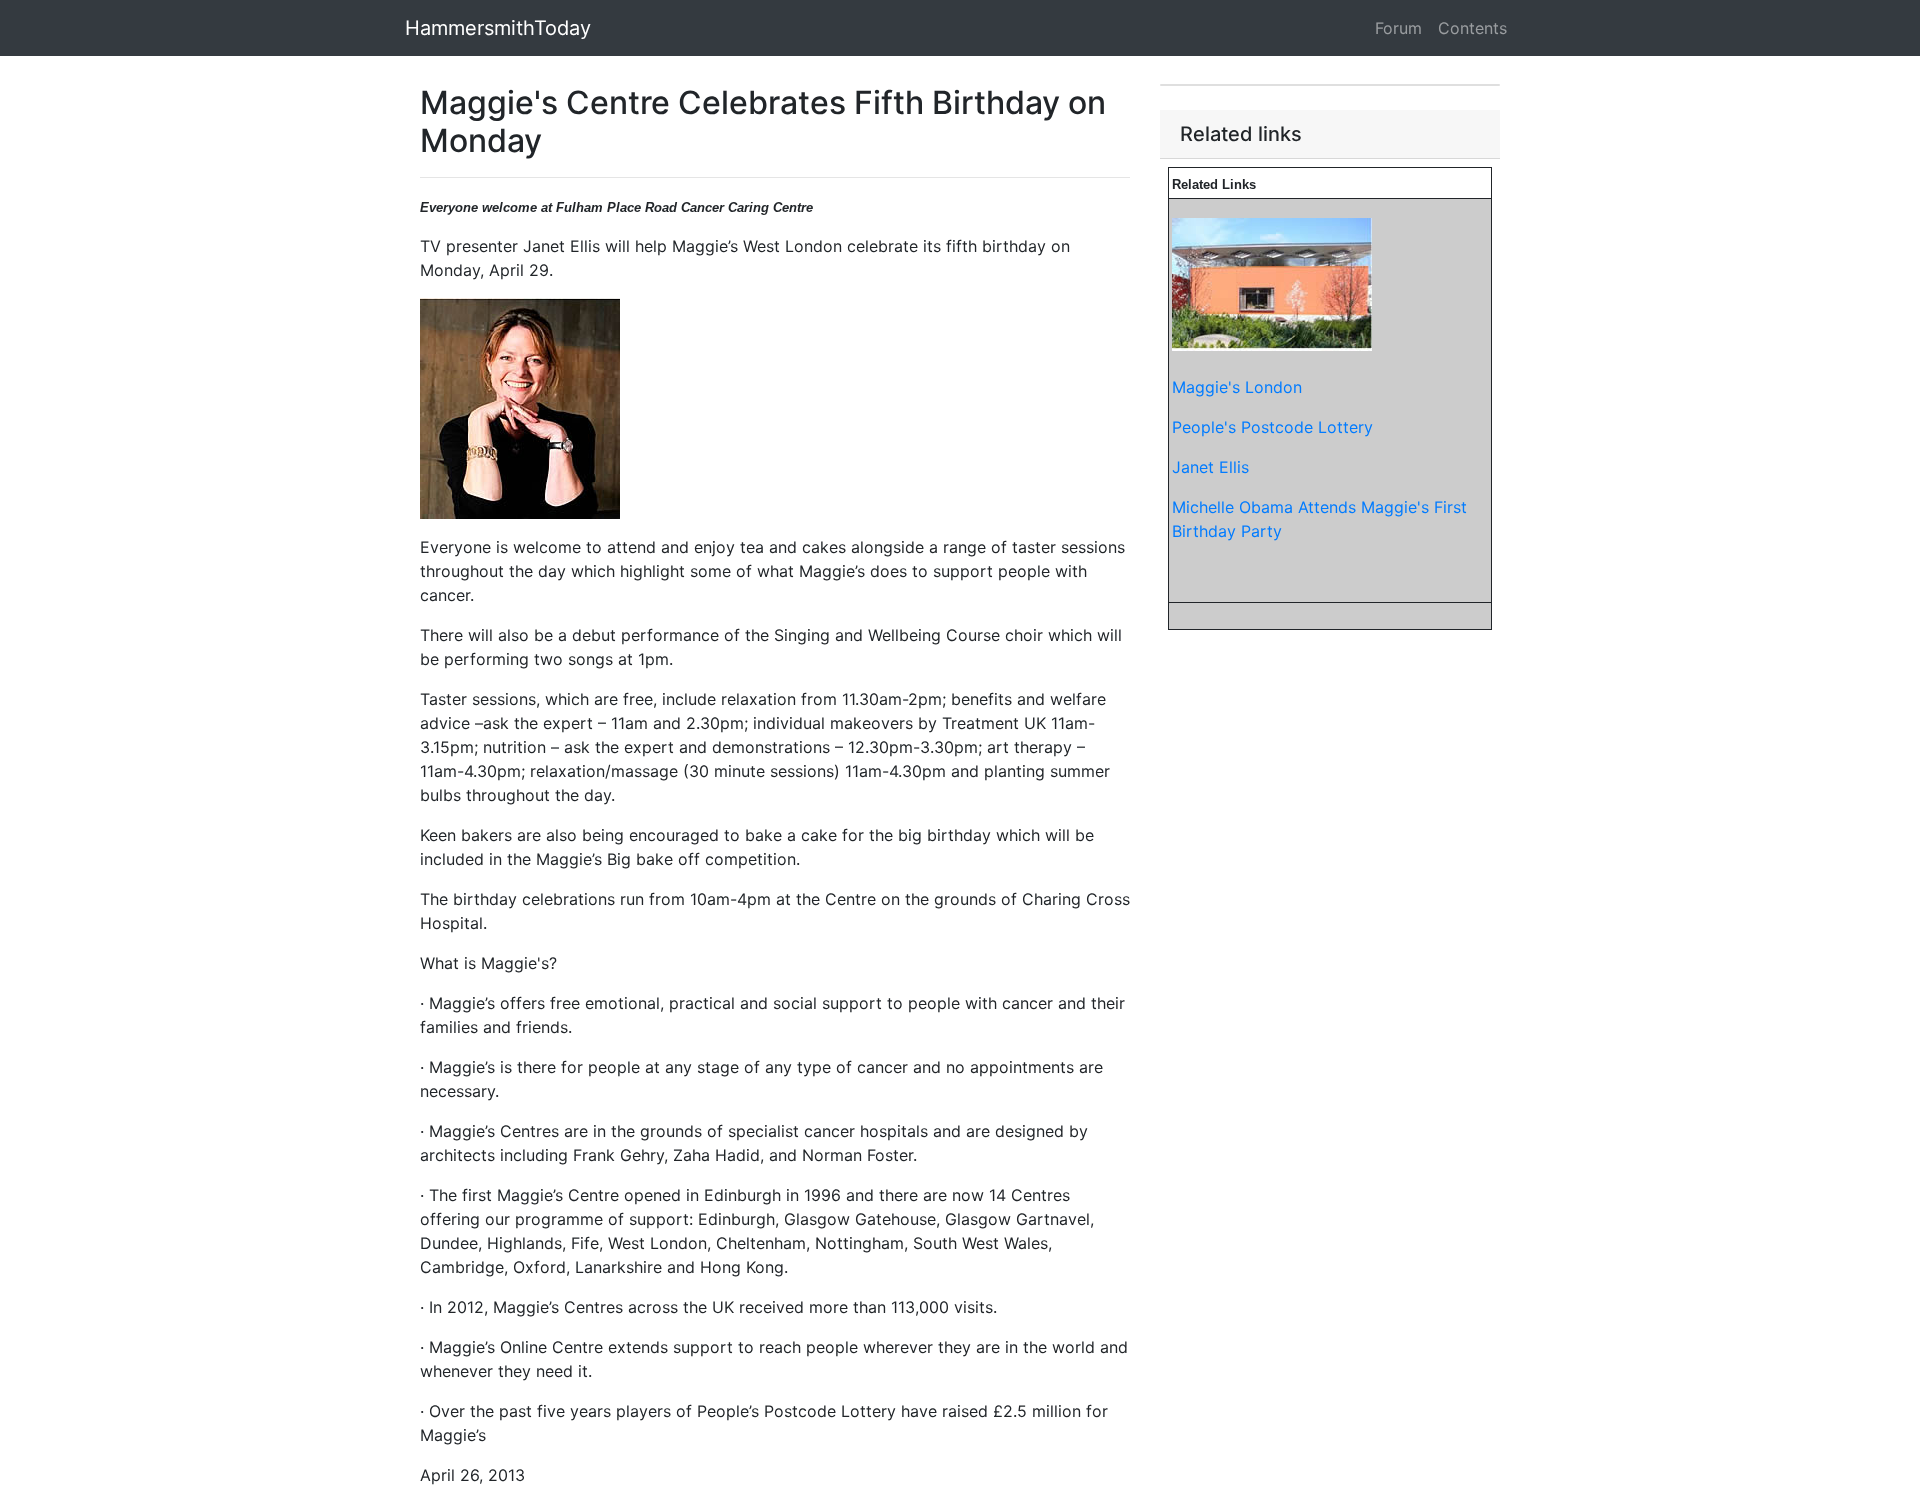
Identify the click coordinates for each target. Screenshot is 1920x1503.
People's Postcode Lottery (1272, 427)
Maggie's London (1237, 387)
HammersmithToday (498, 28)
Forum (1398, 28)
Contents (1472, 28)
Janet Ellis (1210, 467)
